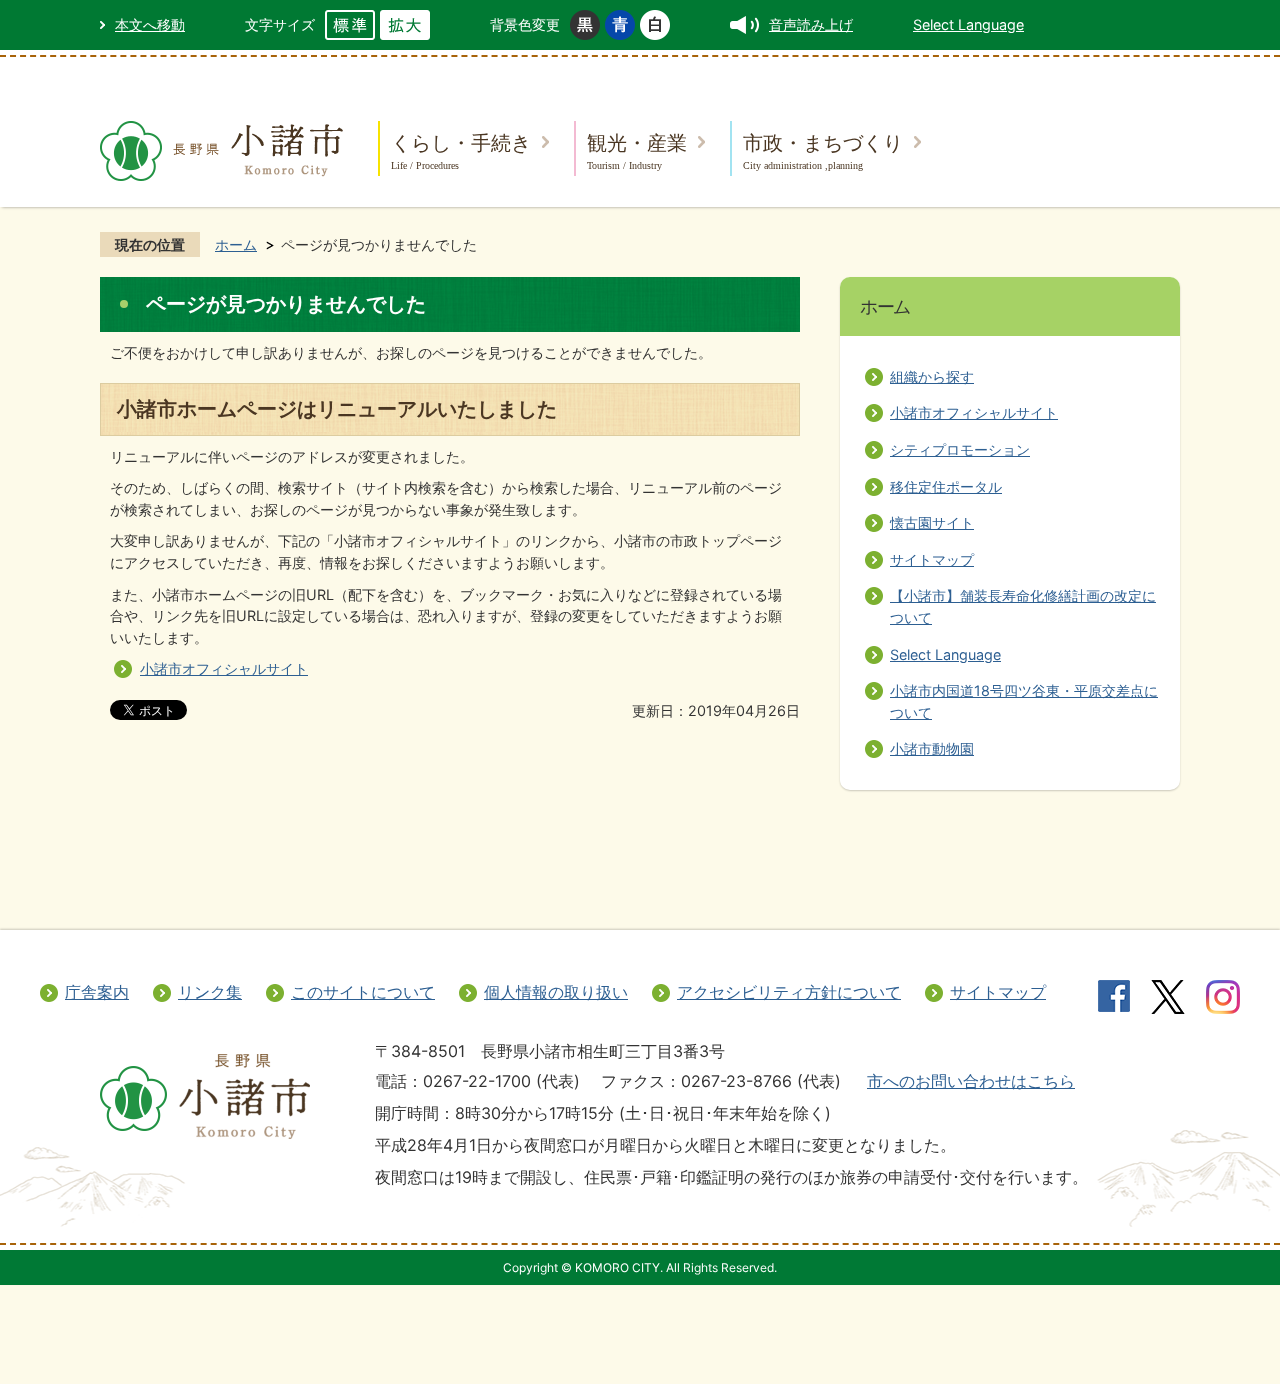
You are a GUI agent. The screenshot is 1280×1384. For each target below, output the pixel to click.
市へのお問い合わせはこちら (971, 1081)
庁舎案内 (97, 992)
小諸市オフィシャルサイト (224, 668)
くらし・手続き (461, 150)
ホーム (236, 244)
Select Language (968, 24)
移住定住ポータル (946, 486)
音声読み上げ (811, 24)
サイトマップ (932, 559)
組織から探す (932, 376)
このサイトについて (363, 992)
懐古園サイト (932, 522)
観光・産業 (637, 150)
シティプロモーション (960, 449)
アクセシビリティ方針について (789, 992)
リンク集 (210, 992)
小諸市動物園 (932, 748)
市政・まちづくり (823, 150)
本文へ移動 (150, 24)
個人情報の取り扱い (556, 992)
